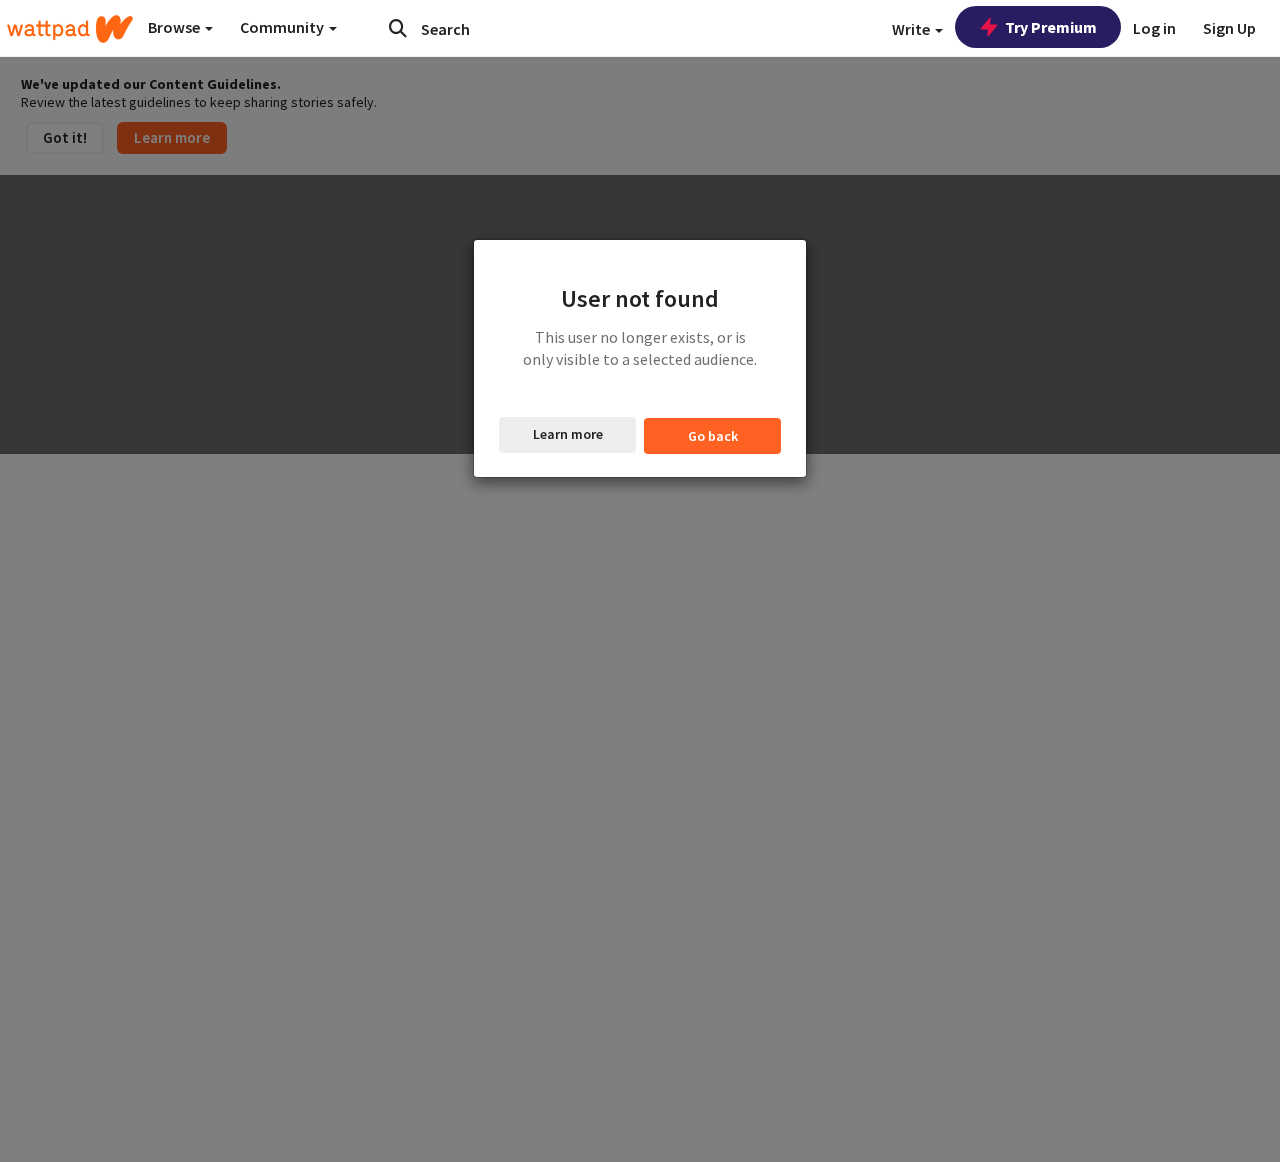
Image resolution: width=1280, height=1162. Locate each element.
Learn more (568, 434)
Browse (175, 27)
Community (283, 27)
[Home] (70, 29)
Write (912, 29)
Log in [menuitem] (1154, 28)
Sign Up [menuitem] (1229, 28)
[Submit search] (398, 28)
